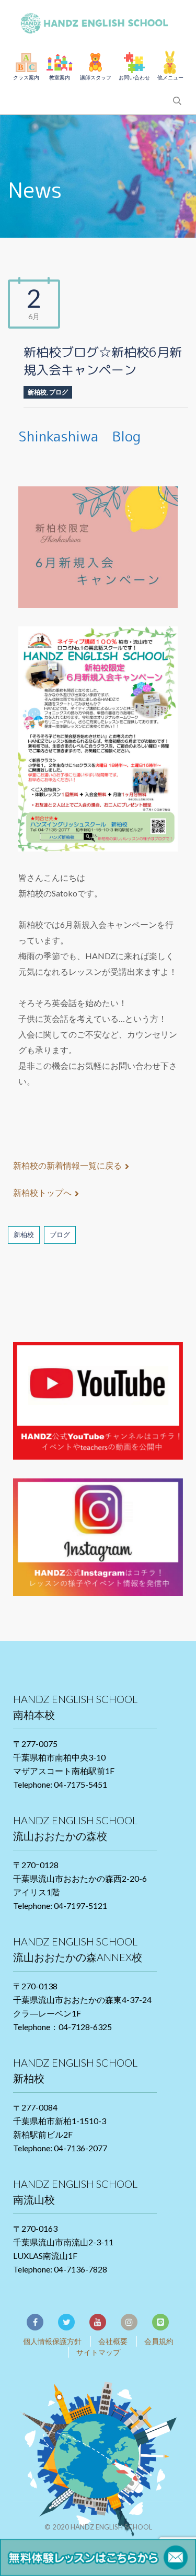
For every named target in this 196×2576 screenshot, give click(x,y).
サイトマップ (98, 2352)
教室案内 (60, 77)
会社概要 (113, 2341)
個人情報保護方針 (52, 2341)
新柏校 (37, 392)
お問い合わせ (134, 77)
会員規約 (159, 2341)
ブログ (59, 392)
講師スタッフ (96, 77)
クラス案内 (26, 77)
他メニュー (170, 77)
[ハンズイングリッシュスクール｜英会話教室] (98, 21)
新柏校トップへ (42, 1192)
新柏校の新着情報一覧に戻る (67, 1165)
